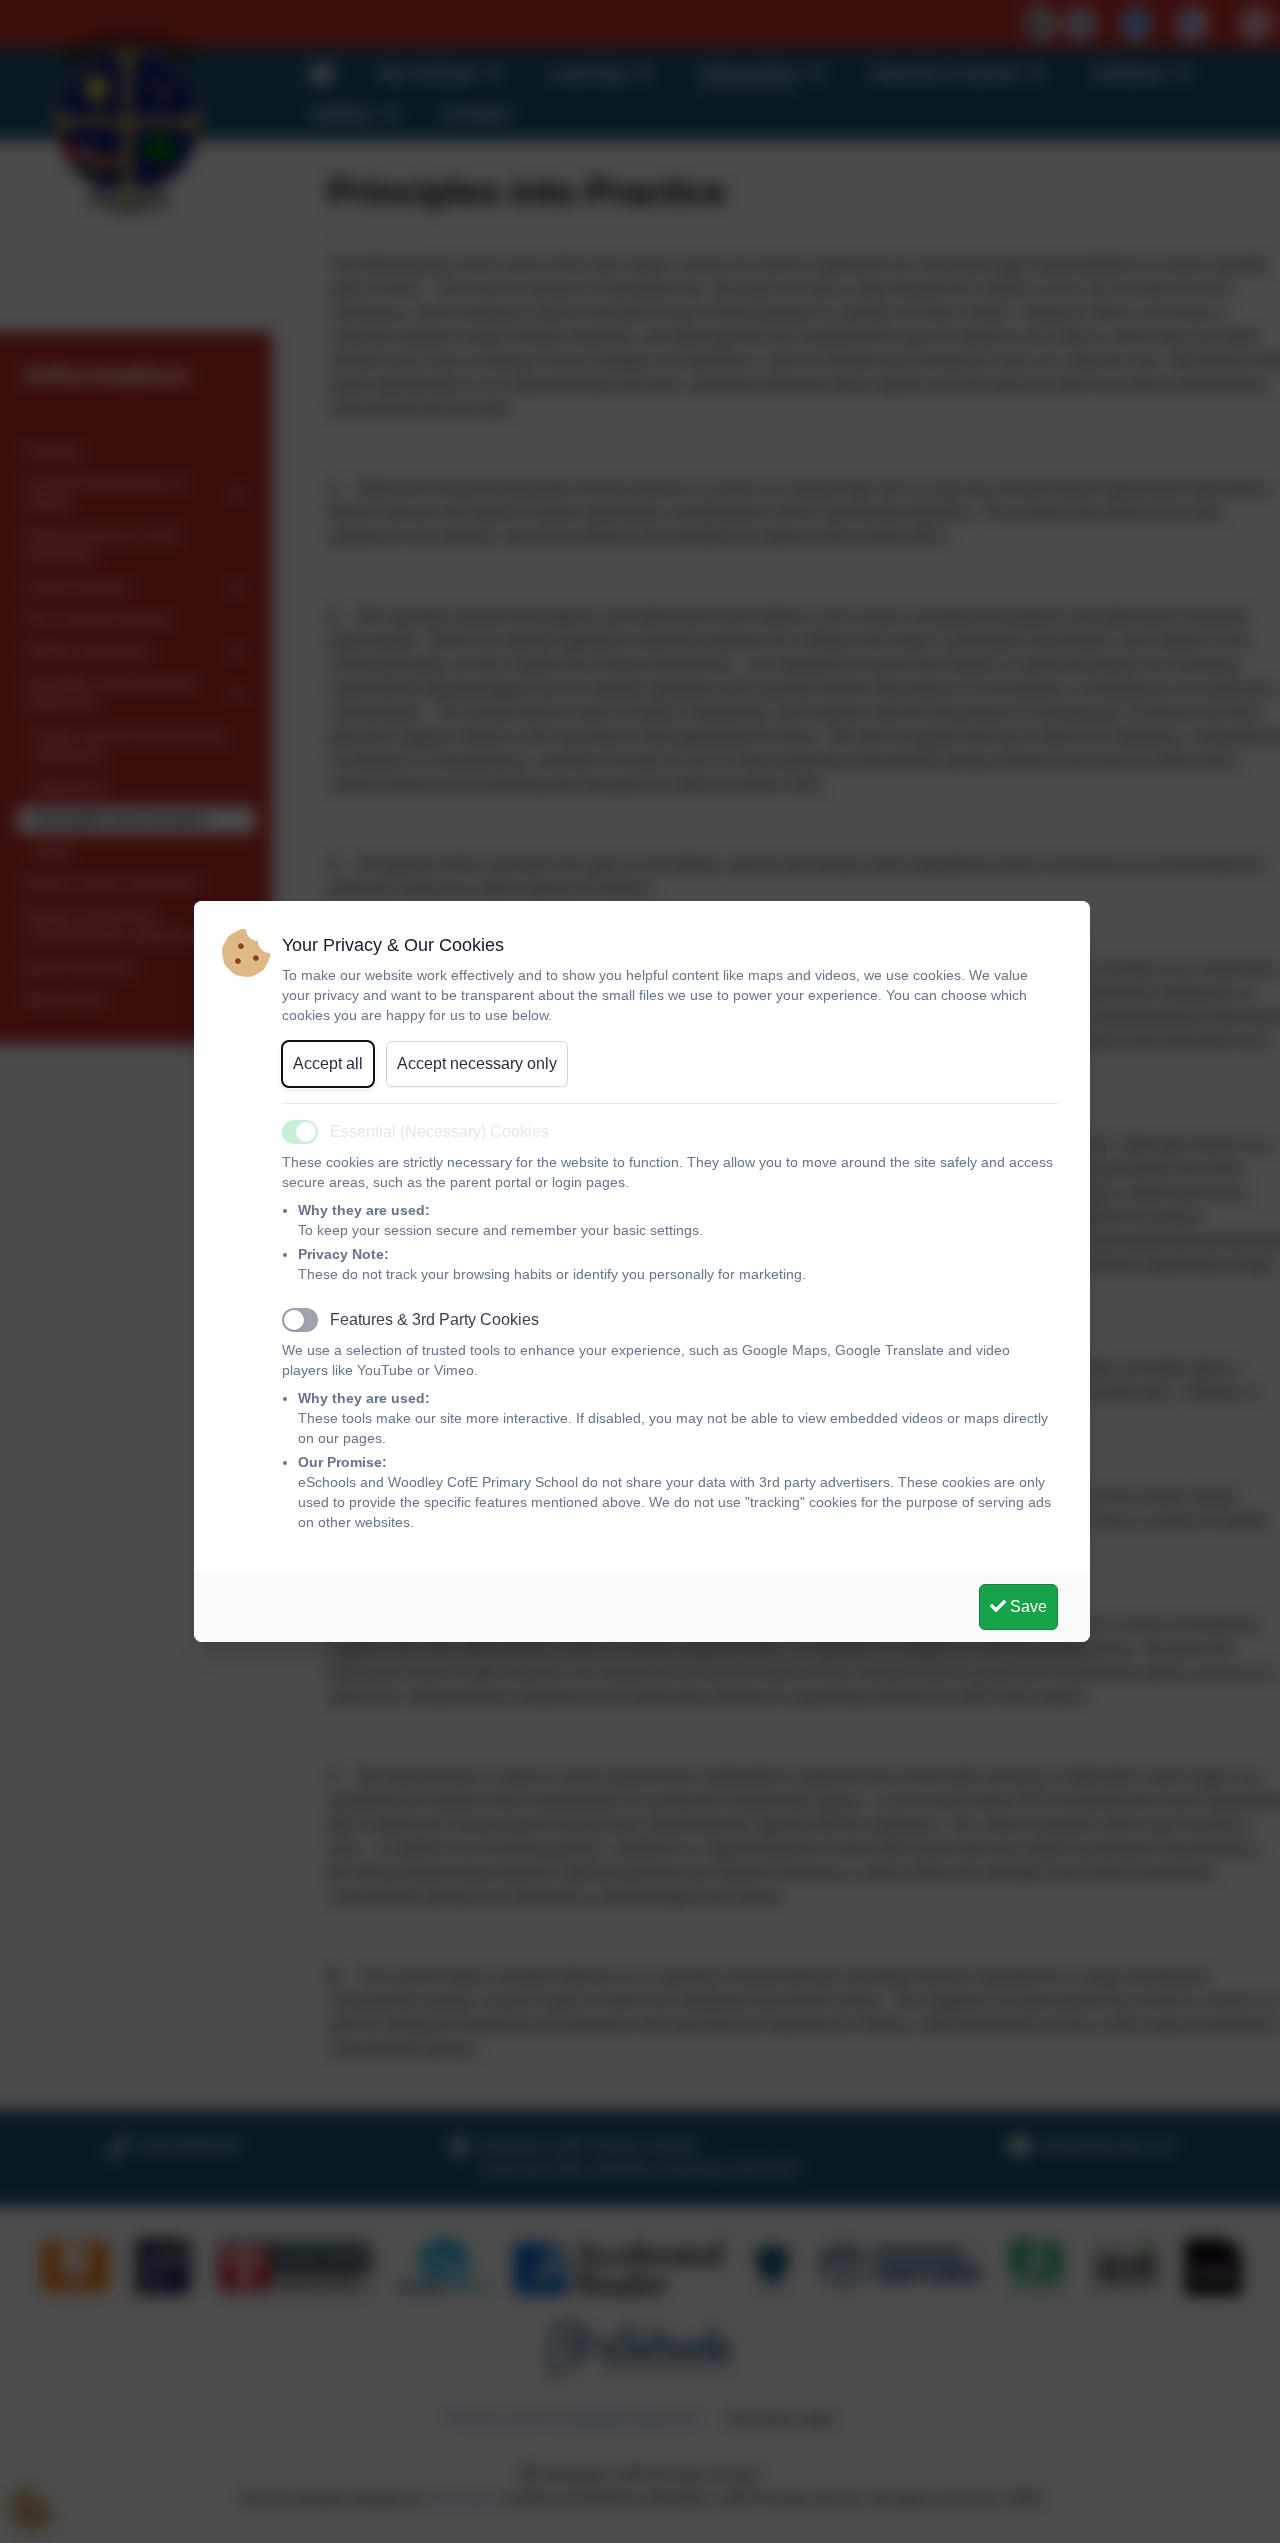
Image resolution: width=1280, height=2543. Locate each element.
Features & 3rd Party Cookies (434, 1319)
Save (1026, 1606)
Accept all (328, 1063)
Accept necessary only (477, 1063)
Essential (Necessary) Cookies (439, 1131)
